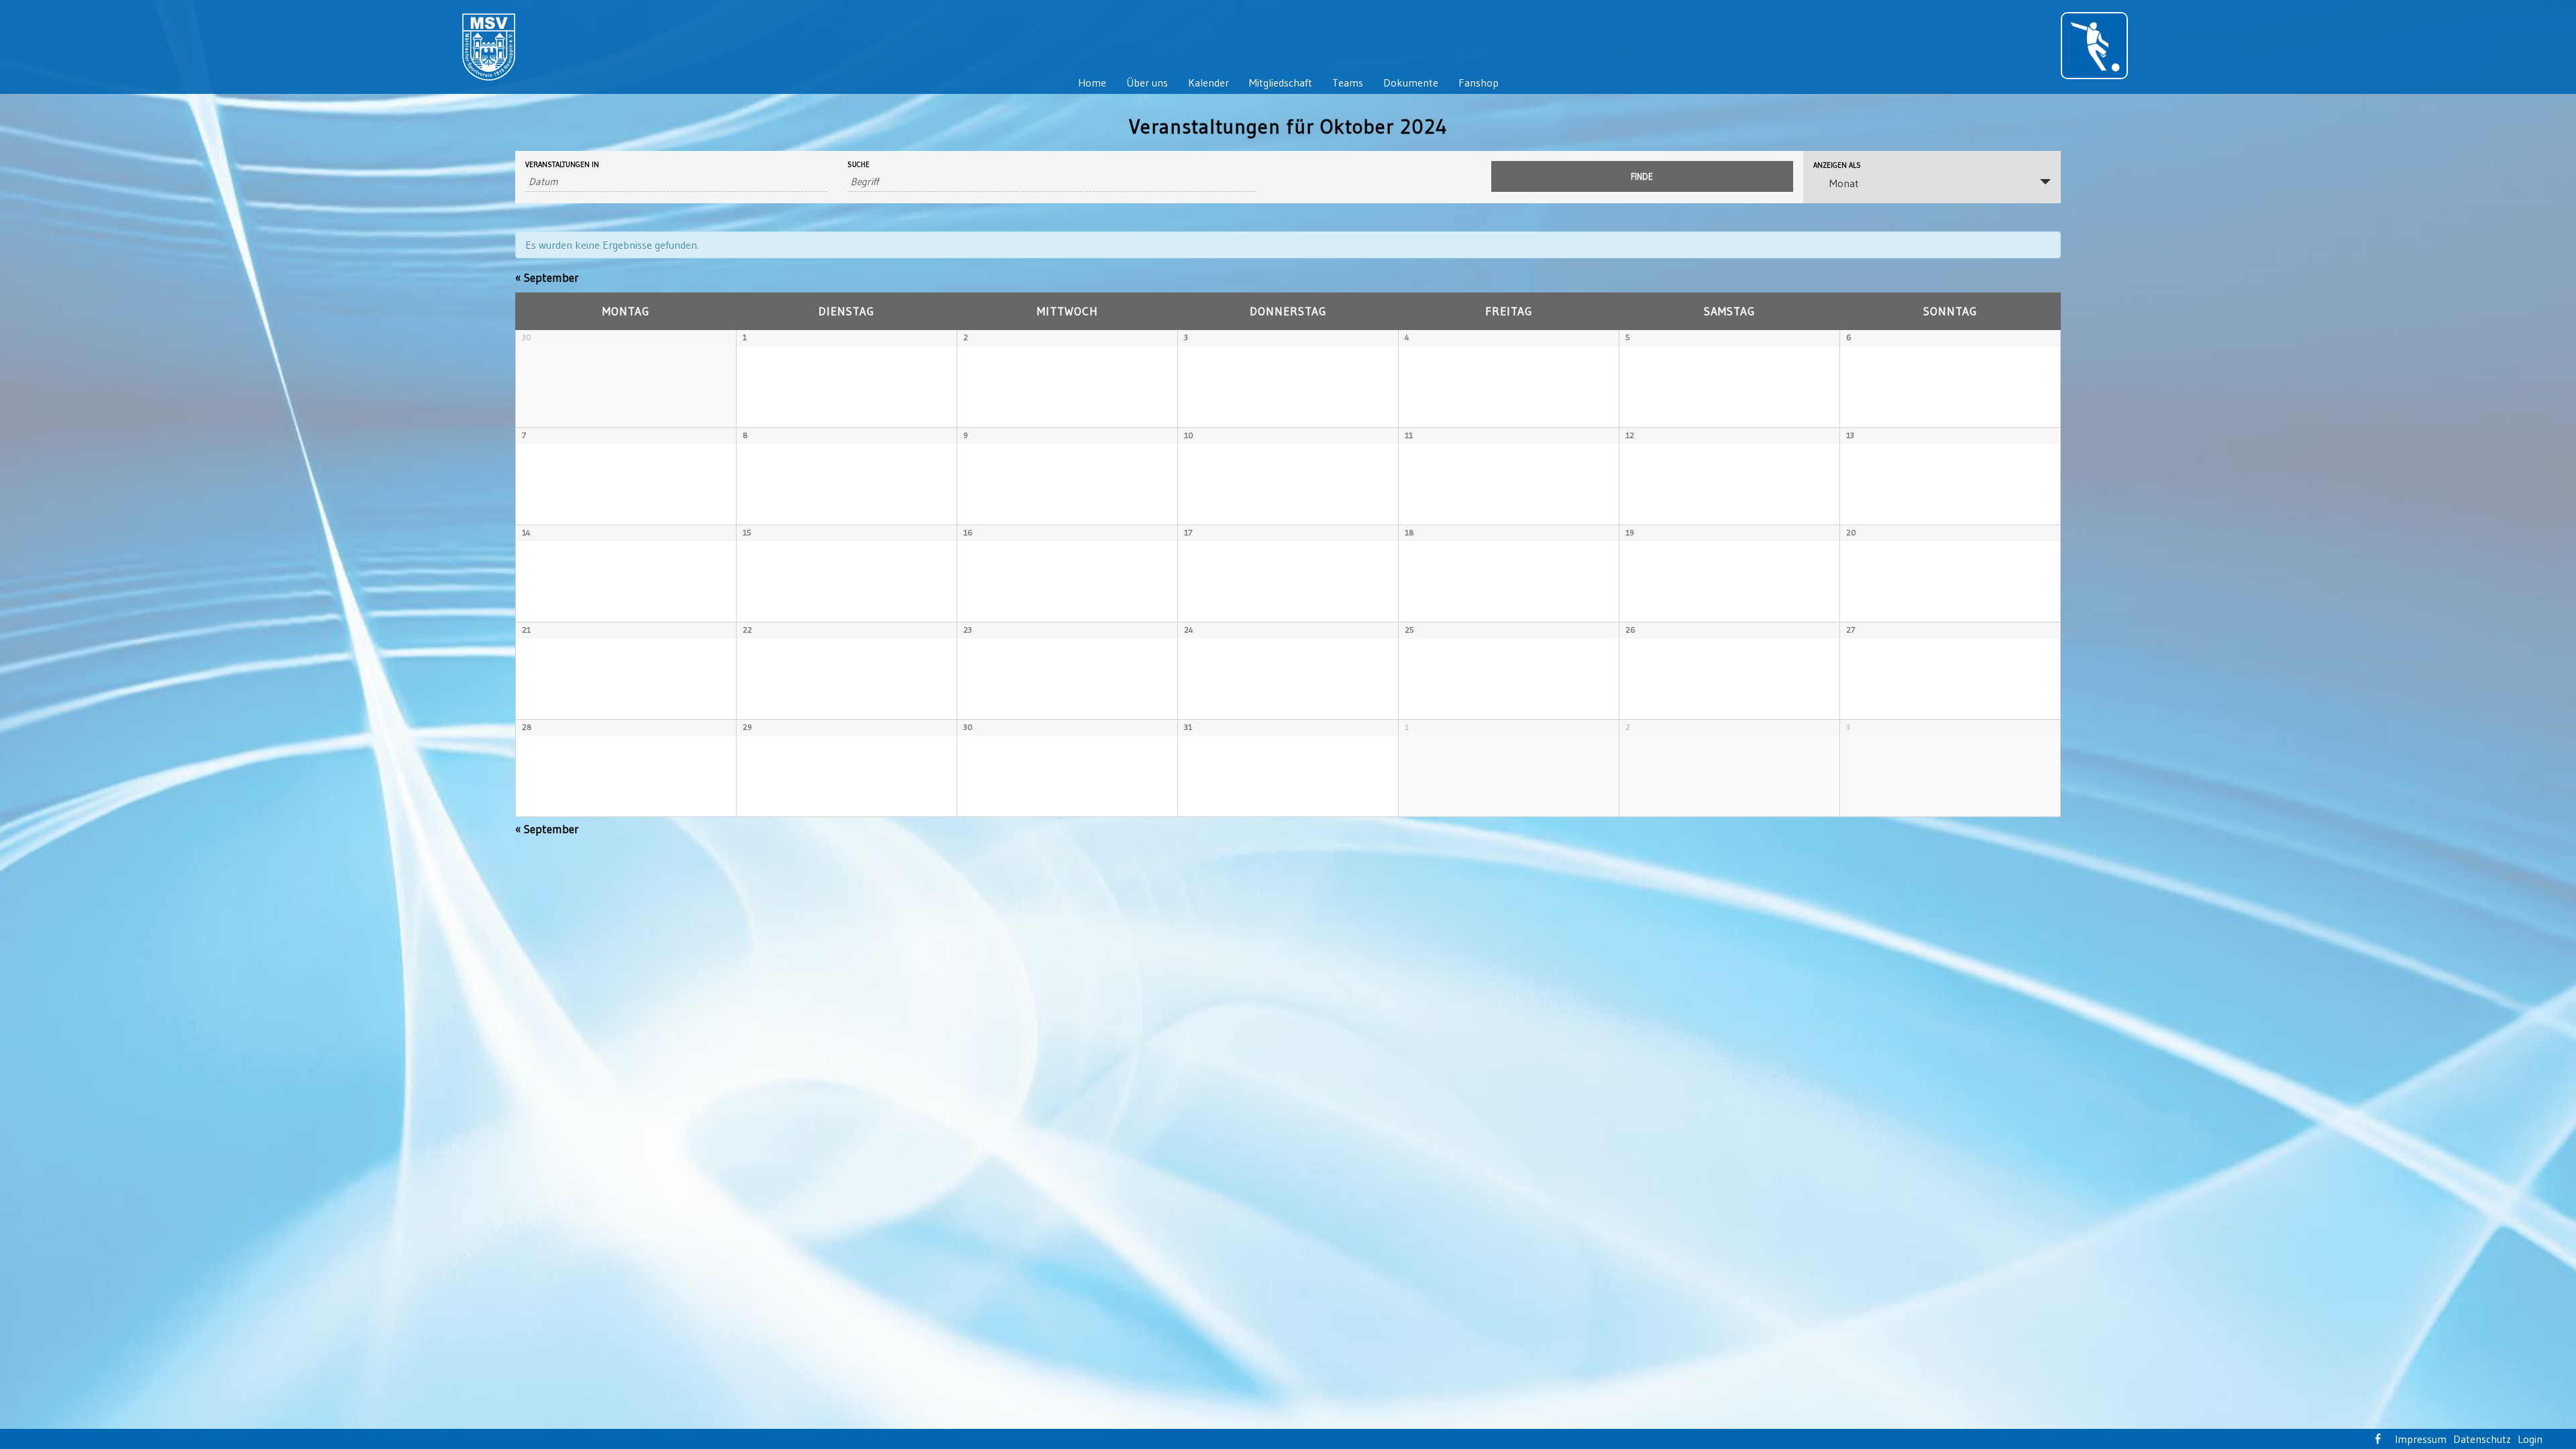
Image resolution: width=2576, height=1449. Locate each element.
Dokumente (1411, 83)
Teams (1348, 83)
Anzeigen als (1837, 165)
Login (2530, 1439)
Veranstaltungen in (562, 165)
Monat (1844, 183)
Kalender (1209, 83)
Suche (858, 165)
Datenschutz (2482, 1439)
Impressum (2421, 1439)
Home (1092, 83)
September (547, 277)
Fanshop (1479, 83)
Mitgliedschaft (1281, 83)
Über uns (1147, 83)
